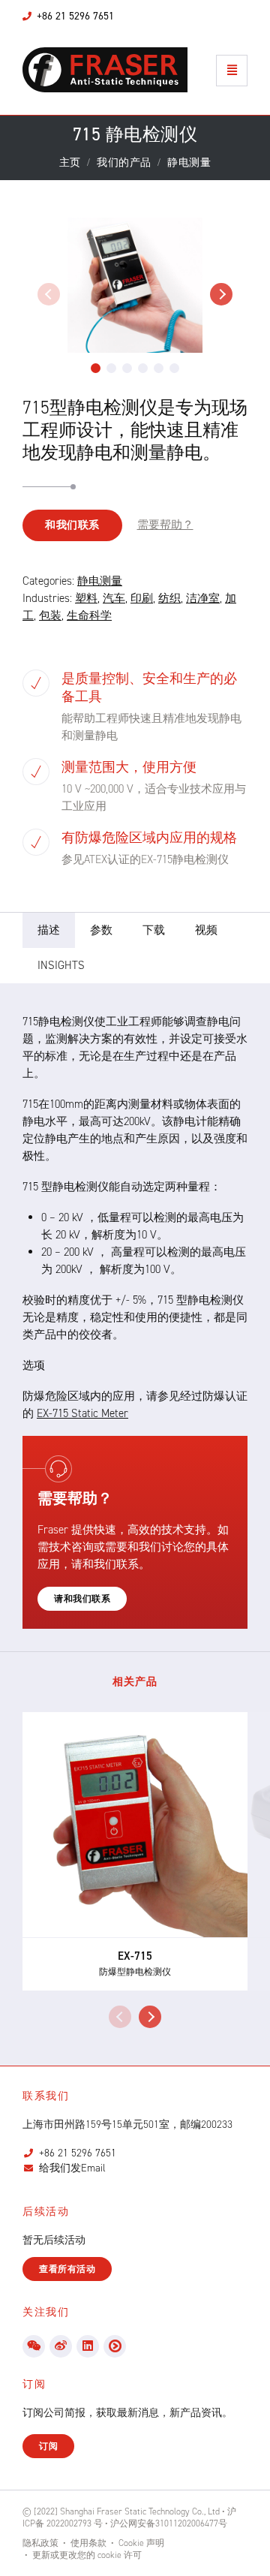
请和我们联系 (82, 1599)
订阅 (48, 2446)
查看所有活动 (67, 2269)
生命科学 (89, 615)
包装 (50, 615)
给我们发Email (72, 2168)
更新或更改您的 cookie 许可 (87, 2555)
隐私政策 (40, 2543)
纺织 (169, 598)
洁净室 (203, 598)
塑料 (86, 598)
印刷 (142, 598)
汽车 (114, 598)
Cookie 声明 (141, 2543)
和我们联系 (72, 525)
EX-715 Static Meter (82, 1413)
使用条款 (88, 2543)
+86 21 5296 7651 (78, 2153)
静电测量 (100, 581)
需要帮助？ (165, 525)
